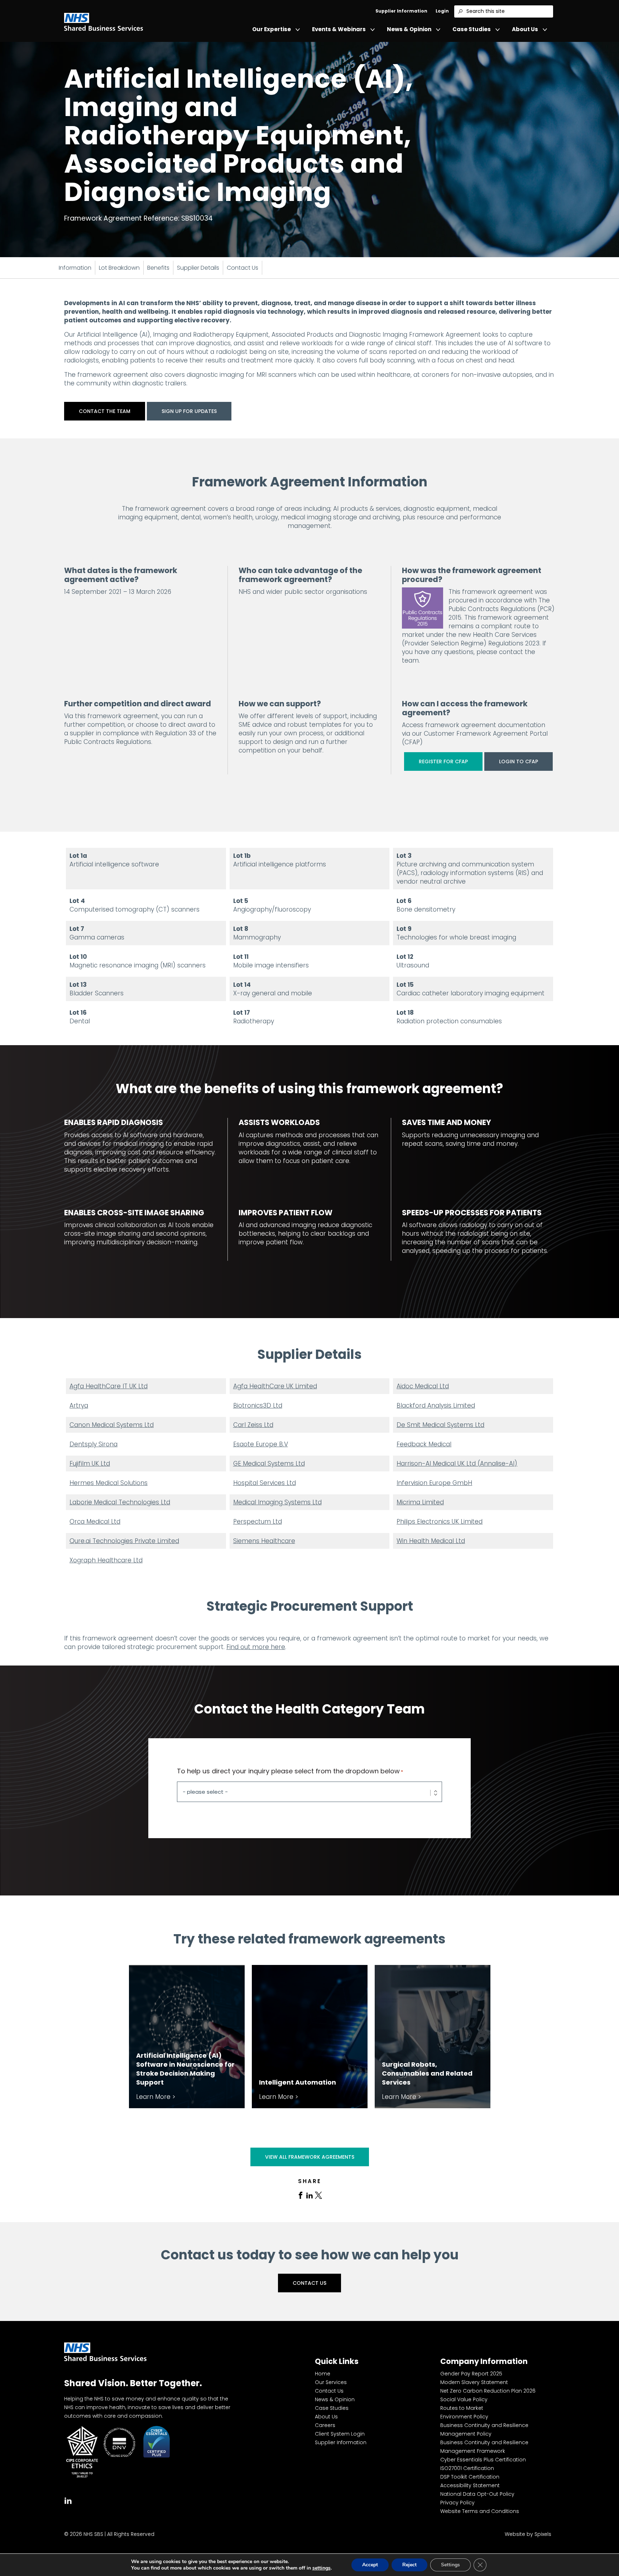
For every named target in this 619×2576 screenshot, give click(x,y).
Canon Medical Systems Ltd (112, 1425)
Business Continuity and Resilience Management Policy (484, 2430)
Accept (370, 2565)
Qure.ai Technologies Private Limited (124, 1541)
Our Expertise (272, 29)
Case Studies (472, 29)
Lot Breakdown (119, 268)
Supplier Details (198, 268)
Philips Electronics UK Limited (440, 1522)
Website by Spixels (528, 2534)
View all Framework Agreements (310, 2157)
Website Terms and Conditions (480, 2511)
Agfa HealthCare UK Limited (275, 1386)
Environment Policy (464, 2417)
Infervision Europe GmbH (434, 1483)
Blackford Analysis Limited (436, 1405)
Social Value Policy (464, 2399)
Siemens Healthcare (264, 1541)
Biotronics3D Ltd (258, 1405)
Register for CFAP (443, 761)
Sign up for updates (189, 411)
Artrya (79, 1405)
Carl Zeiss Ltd (253, 1425)
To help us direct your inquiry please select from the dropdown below (290, 1771)
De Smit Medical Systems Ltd (440, 1425)
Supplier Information (401, 11)
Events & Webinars (339, 29)
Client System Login (340, 2434)
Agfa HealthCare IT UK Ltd (109, 1386)
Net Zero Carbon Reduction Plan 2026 (488, 2391)
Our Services (331, 2382)
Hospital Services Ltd (265, 1483)
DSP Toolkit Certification (470, 2477)
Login (442, 11)
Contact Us (243, 268)
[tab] (301, 2195)
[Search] (460, 11)
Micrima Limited (420, 1502)
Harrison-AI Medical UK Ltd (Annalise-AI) (457, 1464)
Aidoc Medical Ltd (423, 1386)
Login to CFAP (519, 761)
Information (75, 268)
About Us (525, 29)
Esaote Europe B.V (261, 1444)
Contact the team (105, 411)
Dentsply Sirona (93, 1444)
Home (323, 2374)
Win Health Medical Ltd (431, 1541)
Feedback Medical (424, 1444)
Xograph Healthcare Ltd (106, 1560)
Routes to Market (462, 2408)
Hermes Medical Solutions (109, 1483)
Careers (325, 2425)
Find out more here (256, 1647)
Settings (450, 2565)
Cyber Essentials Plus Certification (483, 2460)
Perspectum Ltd (258, 1522)
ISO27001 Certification (467, 2468)
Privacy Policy (457, 2503)
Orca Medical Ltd (95, 1522)
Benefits (158, 268)
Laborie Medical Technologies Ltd (120, 1502)
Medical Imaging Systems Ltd (277, 1502)
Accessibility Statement (470, 2485)
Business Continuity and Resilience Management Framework (484, 2447)
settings (322, 2568)
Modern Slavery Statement (474, 2382)
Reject (409, 2565)
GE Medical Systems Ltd (269, 1464)
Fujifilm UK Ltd (90, 1464)
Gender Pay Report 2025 (471, 2374)
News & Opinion (409, 29)
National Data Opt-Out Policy (477, 2494)
